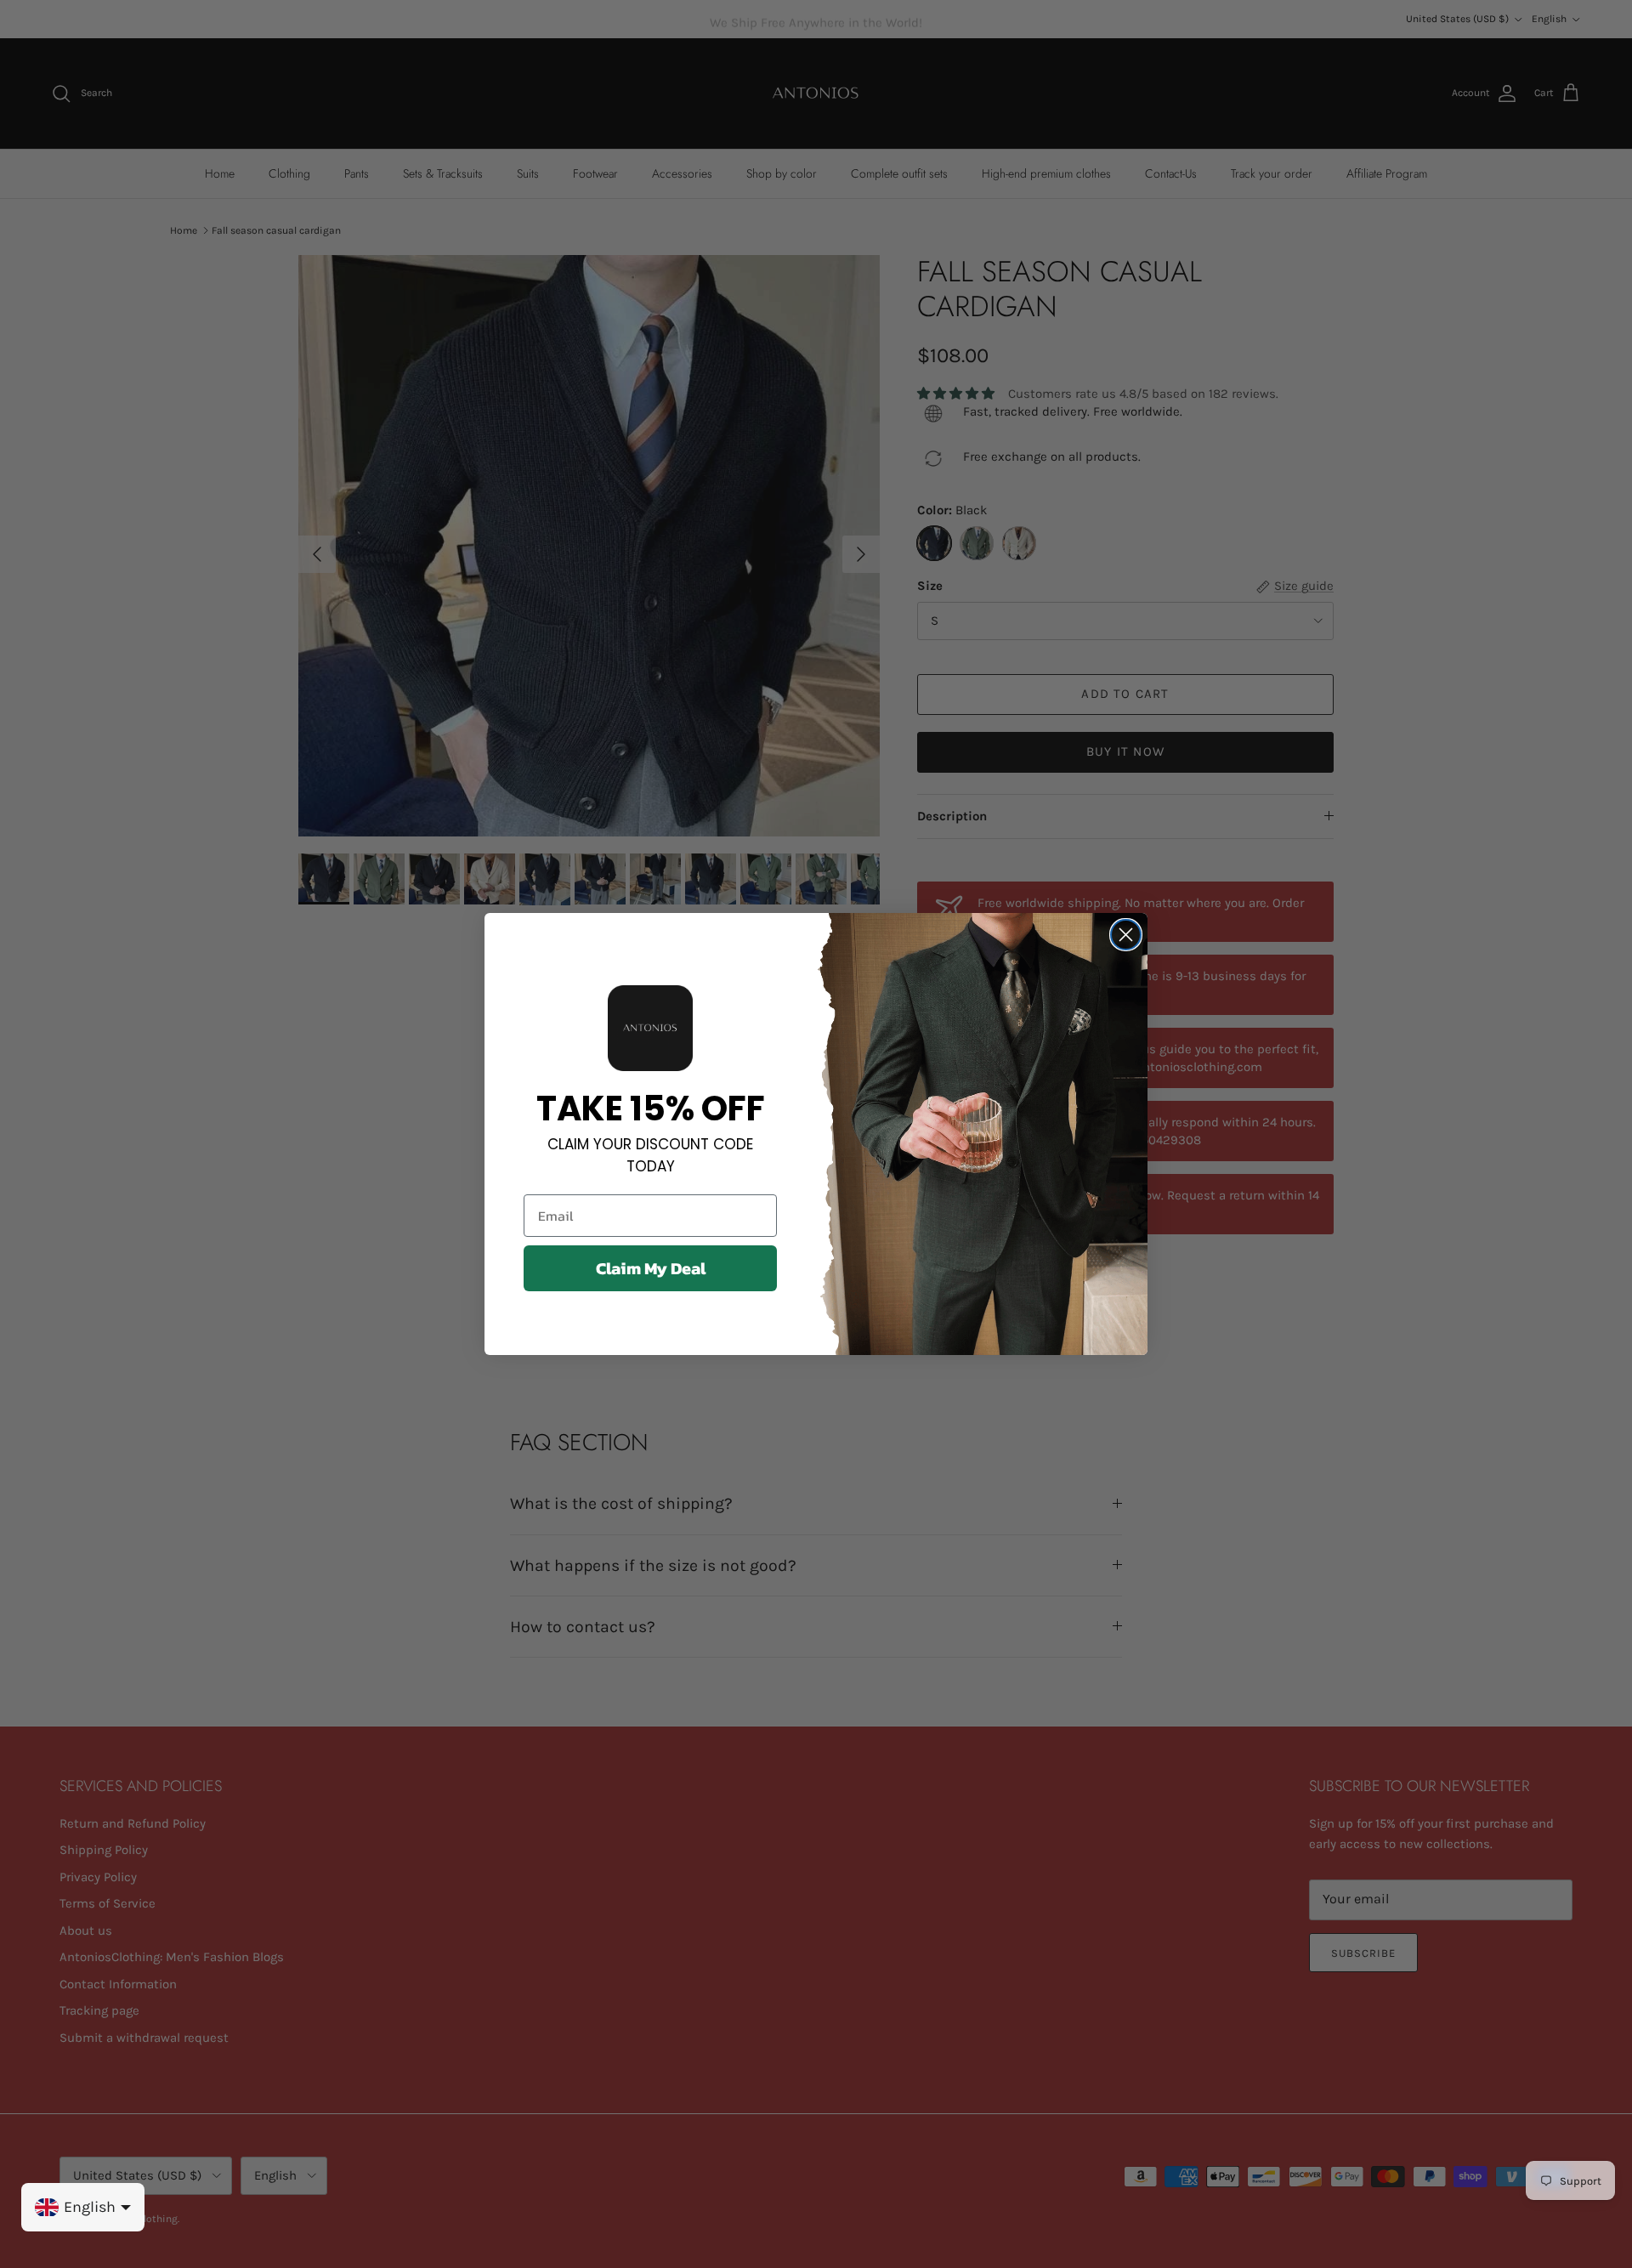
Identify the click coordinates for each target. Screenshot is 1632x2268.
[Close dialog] (1126, 935)
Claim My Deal (651, 1268)
